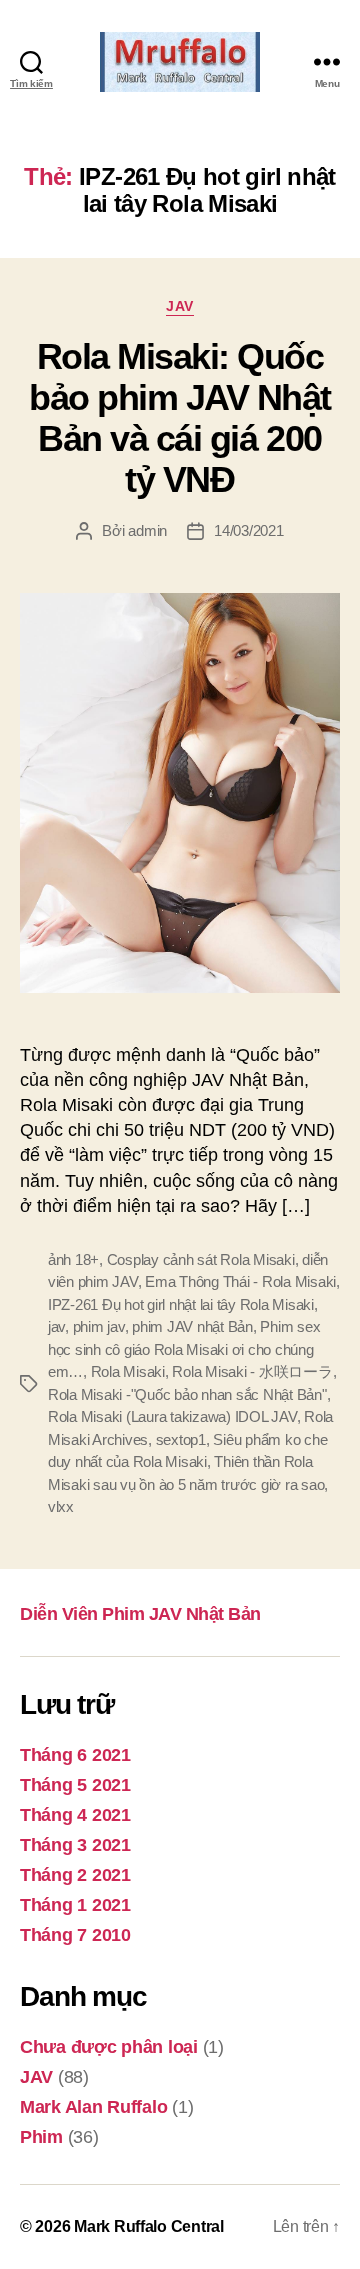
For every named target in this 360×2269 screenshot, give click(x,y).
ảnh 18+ (73, 1259)
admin (147, 530)
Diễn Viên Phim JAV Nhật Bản (140, 1614)
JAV (180, 306)
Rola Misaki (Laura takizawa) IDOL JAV (172, 1416)
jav (56, 1326)
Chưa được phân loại (109, 2047)
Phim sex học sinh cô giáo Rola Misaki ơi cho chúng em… (184, 1349)
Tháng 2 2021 (75, 1875)
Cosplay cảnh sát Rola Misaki (201, 1259)
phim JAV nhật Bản (192, 1326)
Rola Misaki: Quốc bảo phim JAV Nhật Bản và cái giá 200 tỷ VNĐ (180, 418)
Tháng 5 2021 (75, 1785)
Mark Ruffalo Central (149, 2226)
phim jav (99, 1326)
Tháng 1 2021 (75, 1905)
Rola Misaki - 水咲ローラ (252, 1371)
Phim (41, 2137)
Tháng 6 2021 (75, 1755)
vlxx (61, 1506)
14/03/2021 (248, 530)
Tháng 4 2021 (75, 1815)
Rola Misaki (128, 1371)
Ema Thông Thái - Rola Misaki (240, 1281)
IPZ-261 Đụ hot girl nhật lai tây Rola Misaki (181, 1304)
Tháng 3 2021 (75, 1845)
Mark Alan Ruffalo (93, 2107)
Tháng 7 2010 (75, 1935)
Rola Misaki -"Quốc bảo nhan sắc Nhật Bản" (187, 1394)
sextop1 (181, 1439)
